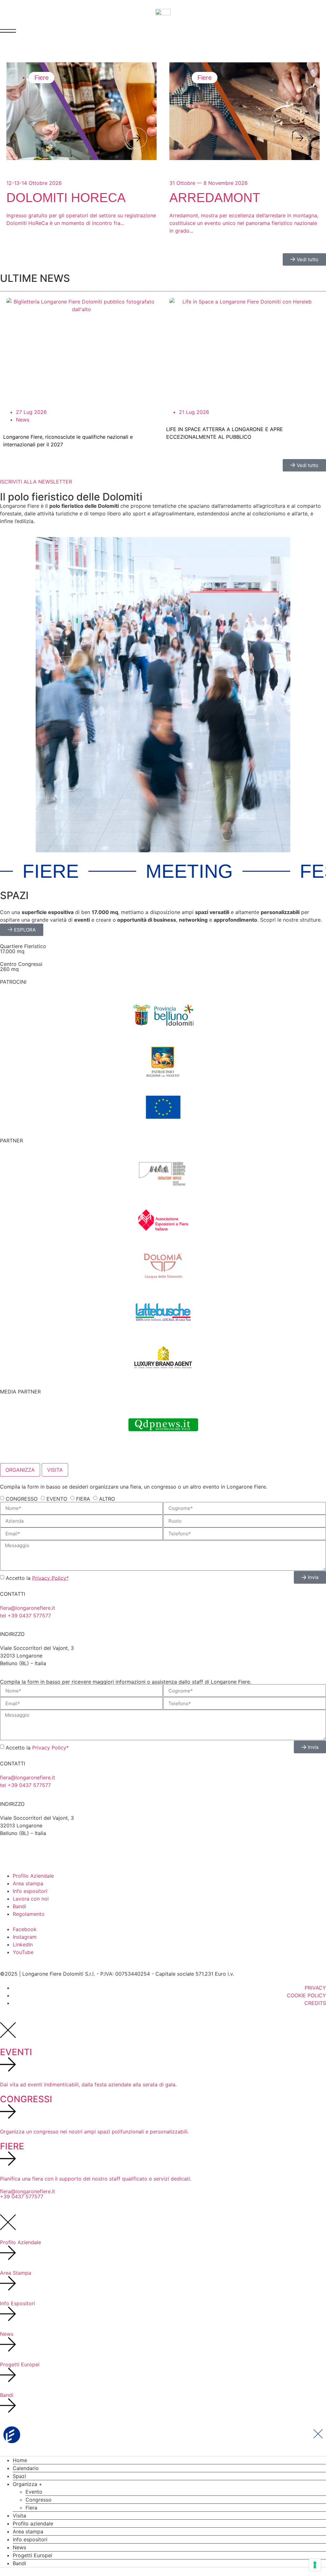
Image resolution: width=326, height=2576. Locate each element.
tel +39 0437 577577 (25, 1616)
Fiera (31, 2508)
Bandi (19, 2563)
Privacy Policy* (50, 1578)
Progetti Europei (32, 2555)
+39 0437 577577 (22, 2196)
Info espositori (30, 2539)
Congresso (39, 2500)
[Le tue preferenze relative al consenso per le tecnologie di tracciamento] (315, 2565)
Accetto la (37, 1578)
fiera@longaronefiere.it (28, 1608)
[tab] (20, 1470)
